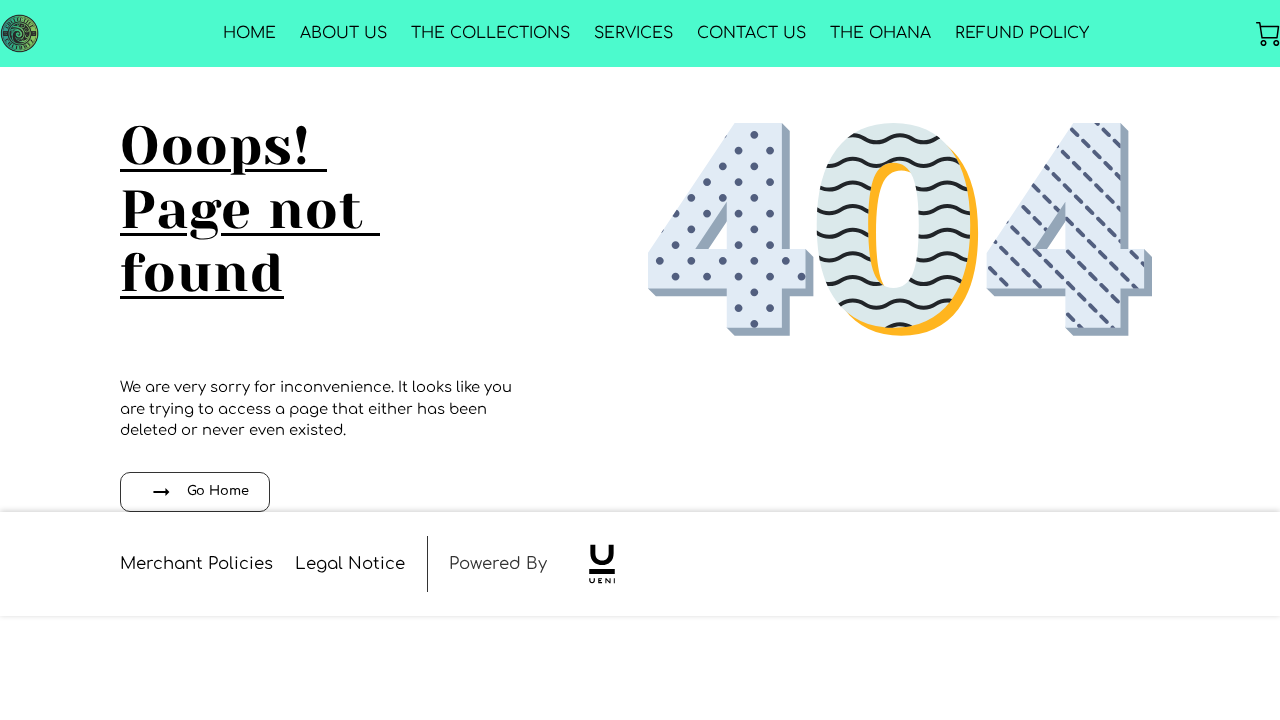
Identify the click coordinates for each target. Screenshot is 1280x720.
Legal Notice (350, 563)
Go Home (218, 491)
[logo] (602, 564)
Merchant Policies (196, 563)
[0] (1268, 34)
